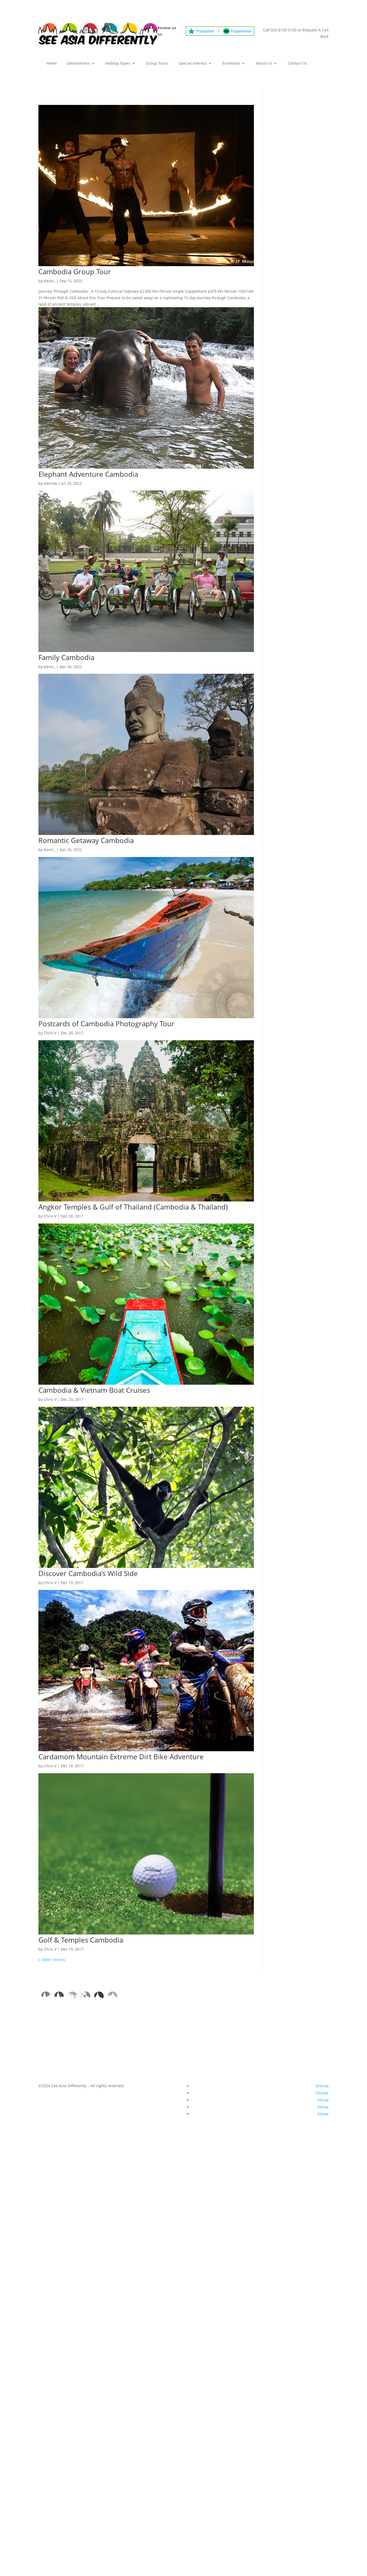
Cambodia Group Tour (75, 272)
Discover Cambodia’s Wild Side (88, 1573)
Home (52, 64)
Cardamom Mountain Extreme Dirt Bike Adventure (121, 1757)
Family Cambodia (66, 657)
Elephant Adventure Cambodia (88, 474)
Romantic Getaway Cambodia (86, 840)
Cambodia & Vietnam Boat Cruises (94, 1390)
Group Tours (157, 64)
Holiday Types (118, 64)
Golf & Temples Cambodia (81, 1940)
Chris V (50, 1033)
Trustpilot (205, 31)
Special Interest (193, 64)
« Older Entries (52, 1960)
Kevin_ (50, 281)
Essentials (231, 64)
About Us (264, 64)
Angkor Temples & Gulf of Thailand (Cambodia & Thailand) (133, 1207)
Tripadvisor (241, 31)
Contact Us (297, 64)
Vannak (50, 483)
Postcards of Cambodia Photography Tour (106, 1024)
